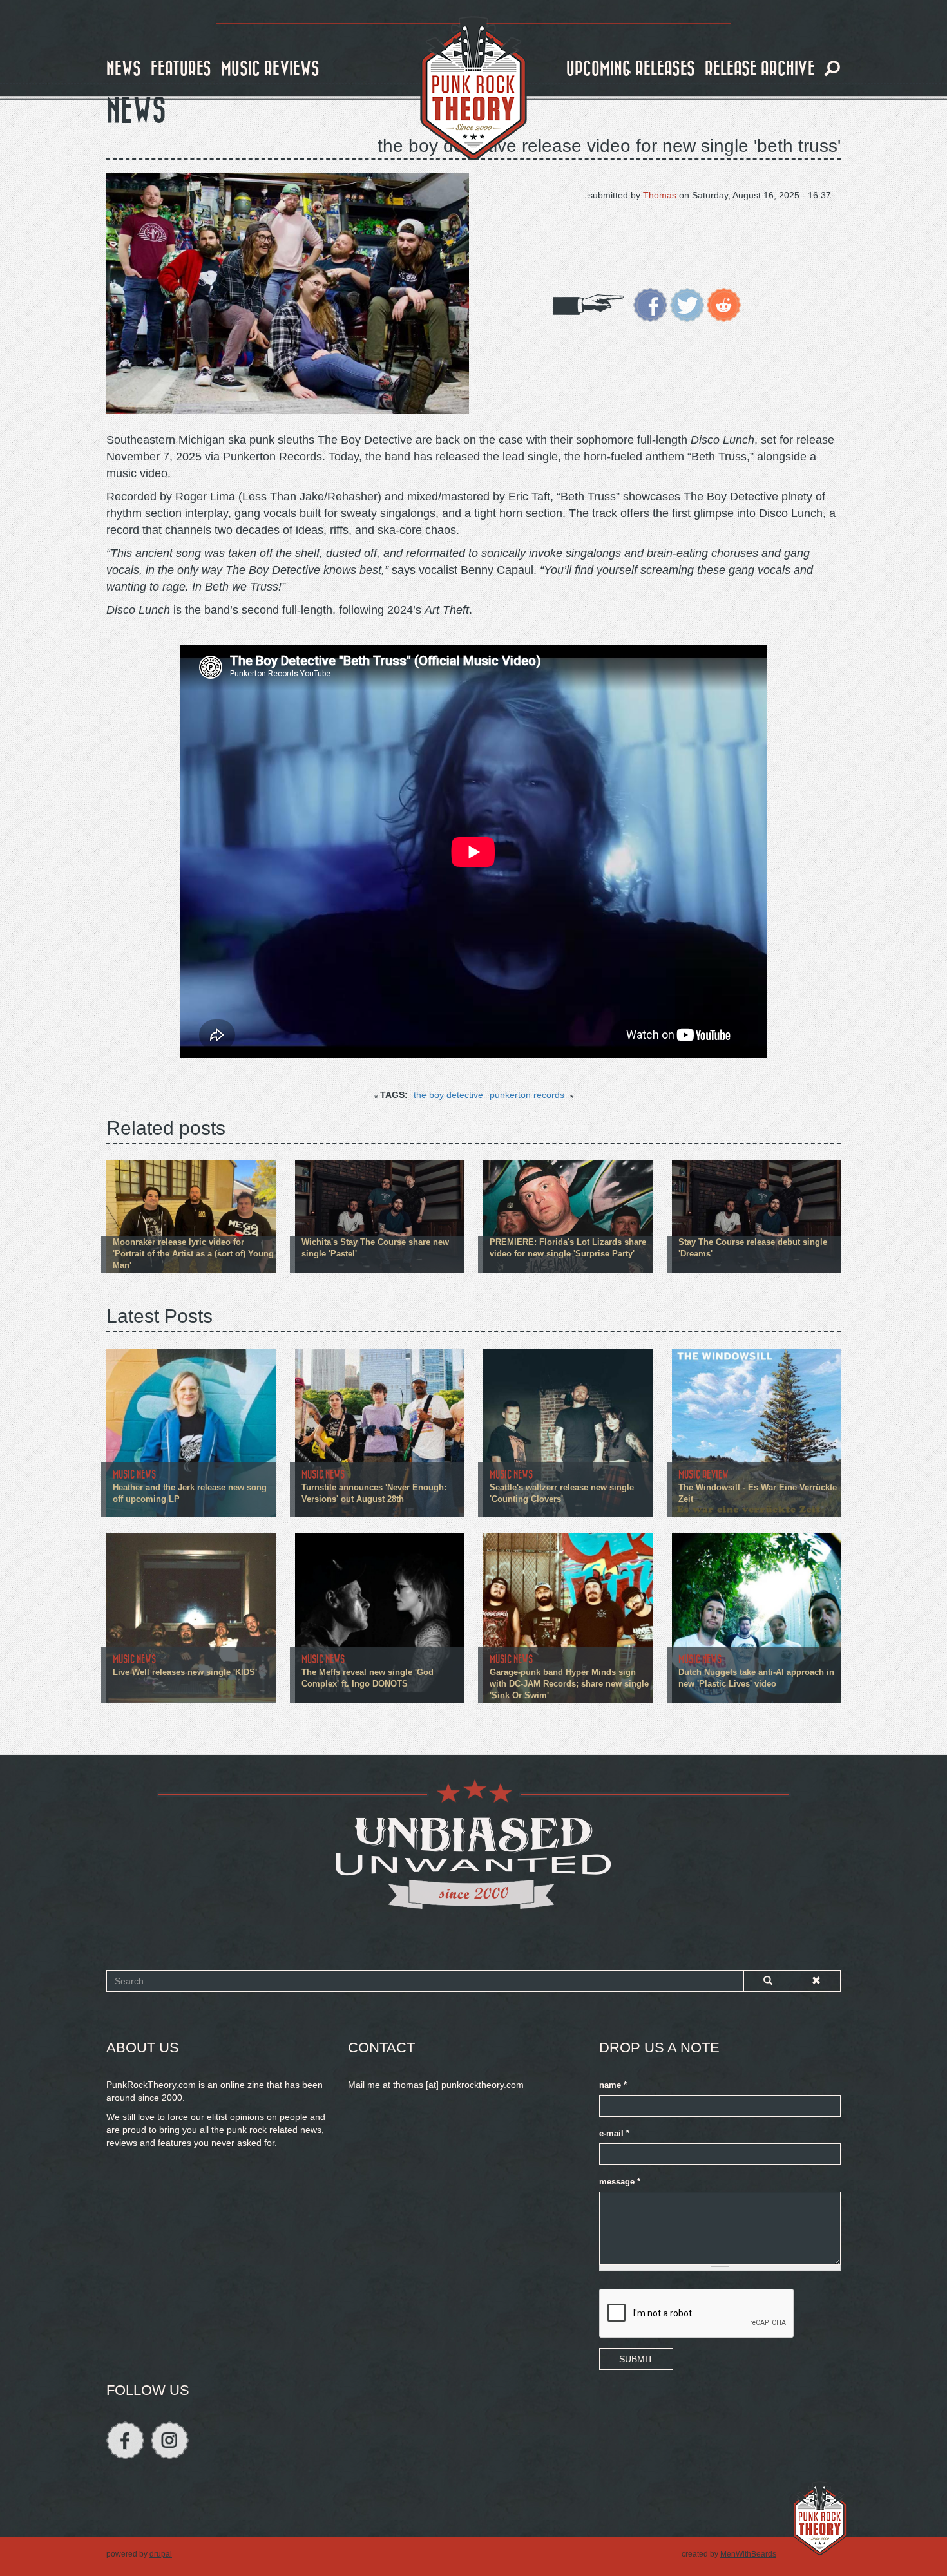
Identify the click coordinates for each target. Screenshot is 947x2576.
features (181, 69)
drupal (161, 2554)
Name (613, 2085)
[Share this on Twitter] (687, 304)
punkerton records (527, 1095)
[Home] (473, 89)
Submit (636, 2359)
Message (620, 2182)
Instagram (170, 2440)
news (124, 69)
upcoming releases (631, 69)
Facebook (125, 2440)
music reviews (270, 69)
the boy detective (448, 1095)
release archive (760, 69)
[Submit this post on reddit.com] (724, 304)
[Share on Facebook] (650, 304)
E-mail (614, 2134)
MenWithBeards (748, 2554)
